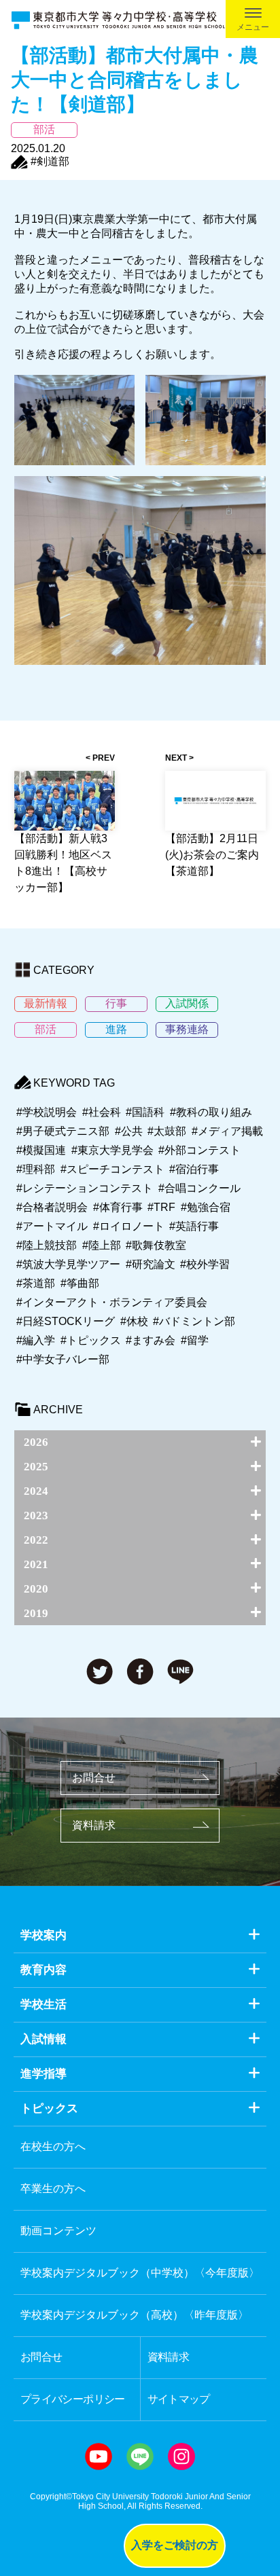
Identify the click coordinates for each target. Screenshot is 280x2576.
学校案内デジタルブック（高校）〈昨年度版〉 (135, 2315)
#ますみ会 (151, 1340)
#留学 (195, 1340)
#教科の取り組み (211, 1112)
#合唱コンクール (199, 1188)
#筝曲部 (80, 1283)
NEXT (176, 758)
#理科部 (36, 1169)
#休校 (134, 1321)
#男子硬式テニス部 (63, 1131)
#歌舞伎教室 (156, 1245)
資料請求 (94, 1825)
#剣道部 (50, 161)
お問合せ (94, 1778)
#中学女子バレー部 (63, 1359)
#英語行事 (194, 1226)
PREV (104, 758)
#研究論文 (151, 1264)
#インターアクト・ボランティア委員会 (112, 1302)
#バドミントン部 (194, 1321)
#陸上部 (102, 1245)
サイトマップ (179, 2399)
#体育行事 (118, 1207)
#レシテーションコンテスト (85, 1188)
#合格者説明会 (52, 1207)
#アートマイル (52, 1226)
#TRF (161, 1207)
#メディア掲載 (227, 1131)
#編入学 (36, 1340)
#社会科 (102, 1112)
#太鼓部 (167, 1131)
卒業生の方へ (53, 2189)
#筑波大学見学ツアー (68, 1264)
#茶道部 (36, 1283)
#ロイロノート (129, 1226)
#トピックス (91, 1340)
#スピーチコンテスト (112, 1169)
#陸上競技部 (47, 1245)
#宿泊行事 (194, 1169)
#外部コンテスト (199, 1150)
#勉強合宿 (206, 1207)
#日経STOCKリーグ (66, 1321)
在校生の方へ (53, 2146)
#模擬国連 (41, 1150)
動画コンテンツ (58, 2231)
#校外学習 (205, 1264)
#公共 (129, 1131)
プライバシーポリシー (73, 2399)
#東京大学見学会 (112, 1150)
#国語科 (145, 1112)
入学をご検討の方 (175, 2545)
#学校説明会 (47, 1112)
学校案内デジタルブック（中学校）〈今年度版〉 (140, 2273)
